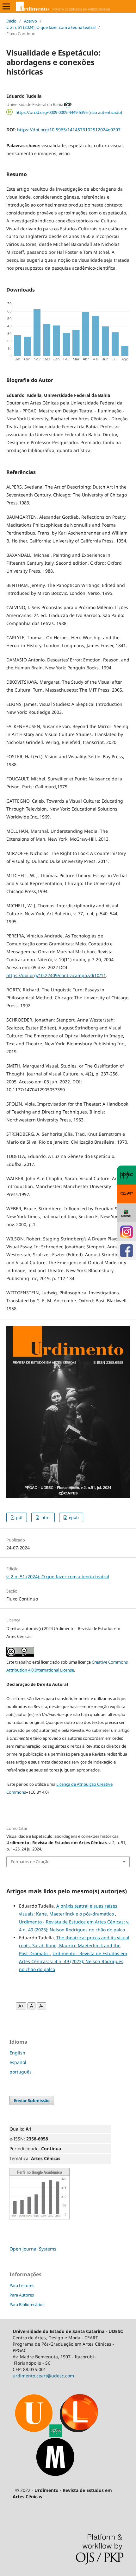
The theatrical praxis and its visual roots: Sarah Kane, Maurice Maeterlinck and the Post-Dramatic (74, 1945)
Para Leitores (22, 2285)
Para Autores (22, 2295)
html (45, 1517)
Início (11, 21)
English (17, 2053)
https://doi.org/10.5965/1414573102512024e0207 (69, 130)
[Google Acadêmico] (40, 2218)
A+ (21, 2006)
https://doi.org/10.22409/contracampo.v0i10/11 (56, 975)
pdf (19, 1517)
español (18, 2062)
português (21, 2072)
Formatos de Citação (30, 1862)
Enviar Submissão (32, 2100)
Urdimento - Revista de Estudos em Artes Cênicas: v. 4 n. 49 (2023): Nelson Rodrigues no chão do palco (73, 1961)
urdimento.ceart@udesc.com (43, 2376)
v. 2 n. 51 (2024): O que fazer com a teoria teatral (51, 27)
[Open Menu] (6, 6)
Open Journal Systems (33, 2249)
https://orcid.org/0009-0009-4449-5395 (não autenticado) (69, 112)
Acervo (31, 21)
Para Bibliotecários (27, 2304)
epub (73, 1517)
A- (41, 2006)
